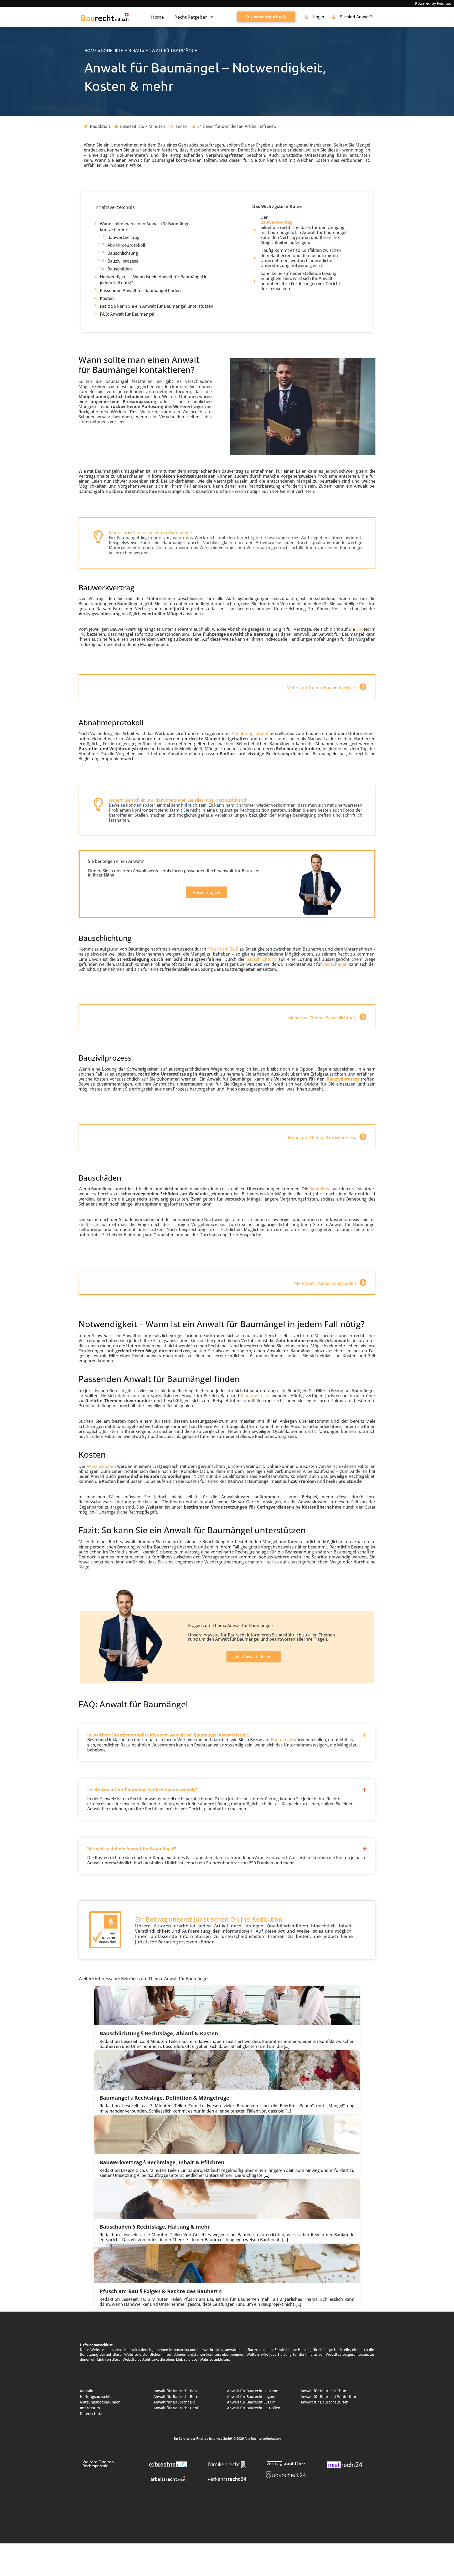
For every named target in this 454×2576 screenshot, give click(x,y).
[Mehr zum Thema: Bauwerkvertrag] (363, 687)
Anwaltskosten (101, 1466)
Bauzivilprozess (123, 261)
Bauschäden (120, 269)
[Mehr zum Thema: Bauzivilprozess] (363, 1137)
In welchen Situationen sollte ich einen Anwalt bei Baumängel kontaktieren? (168, 1735)
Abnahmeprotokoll (126, 245)
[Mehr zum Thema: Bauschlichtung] (363, 1017)
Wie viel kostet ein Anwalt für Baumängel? (132, 1849)
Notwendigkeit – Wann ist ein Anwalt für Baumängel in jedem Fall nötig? (154, 280)
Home (158, 17)
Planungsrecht (255, 1396)
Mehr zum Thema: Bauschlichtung (322, 1018)
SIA (359, 629)
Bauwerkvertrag (123, 237)
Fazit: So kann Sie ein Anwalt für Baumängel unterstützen (157, 306)
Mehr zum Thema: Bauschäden (325, 1283)
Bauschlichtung (123, 253)
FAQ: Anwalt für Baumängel (127, 314)
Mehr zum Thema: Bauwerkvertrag (321, 688)
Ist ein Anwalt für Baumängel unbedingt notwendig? (142, 1790)
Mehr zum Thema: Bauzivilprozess (322, 1138)
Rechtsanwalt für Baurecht (233, 871)
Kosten (107, 298)
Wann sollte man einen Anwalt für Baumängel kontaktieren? (145, 227)
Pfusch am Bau (222, 949)
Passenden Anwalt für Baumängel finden (140, 290)
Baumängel (320, 1189)
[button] (227, 1731)
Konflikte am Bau (121, 50)
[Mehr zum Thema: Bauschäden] (363, 1282)
